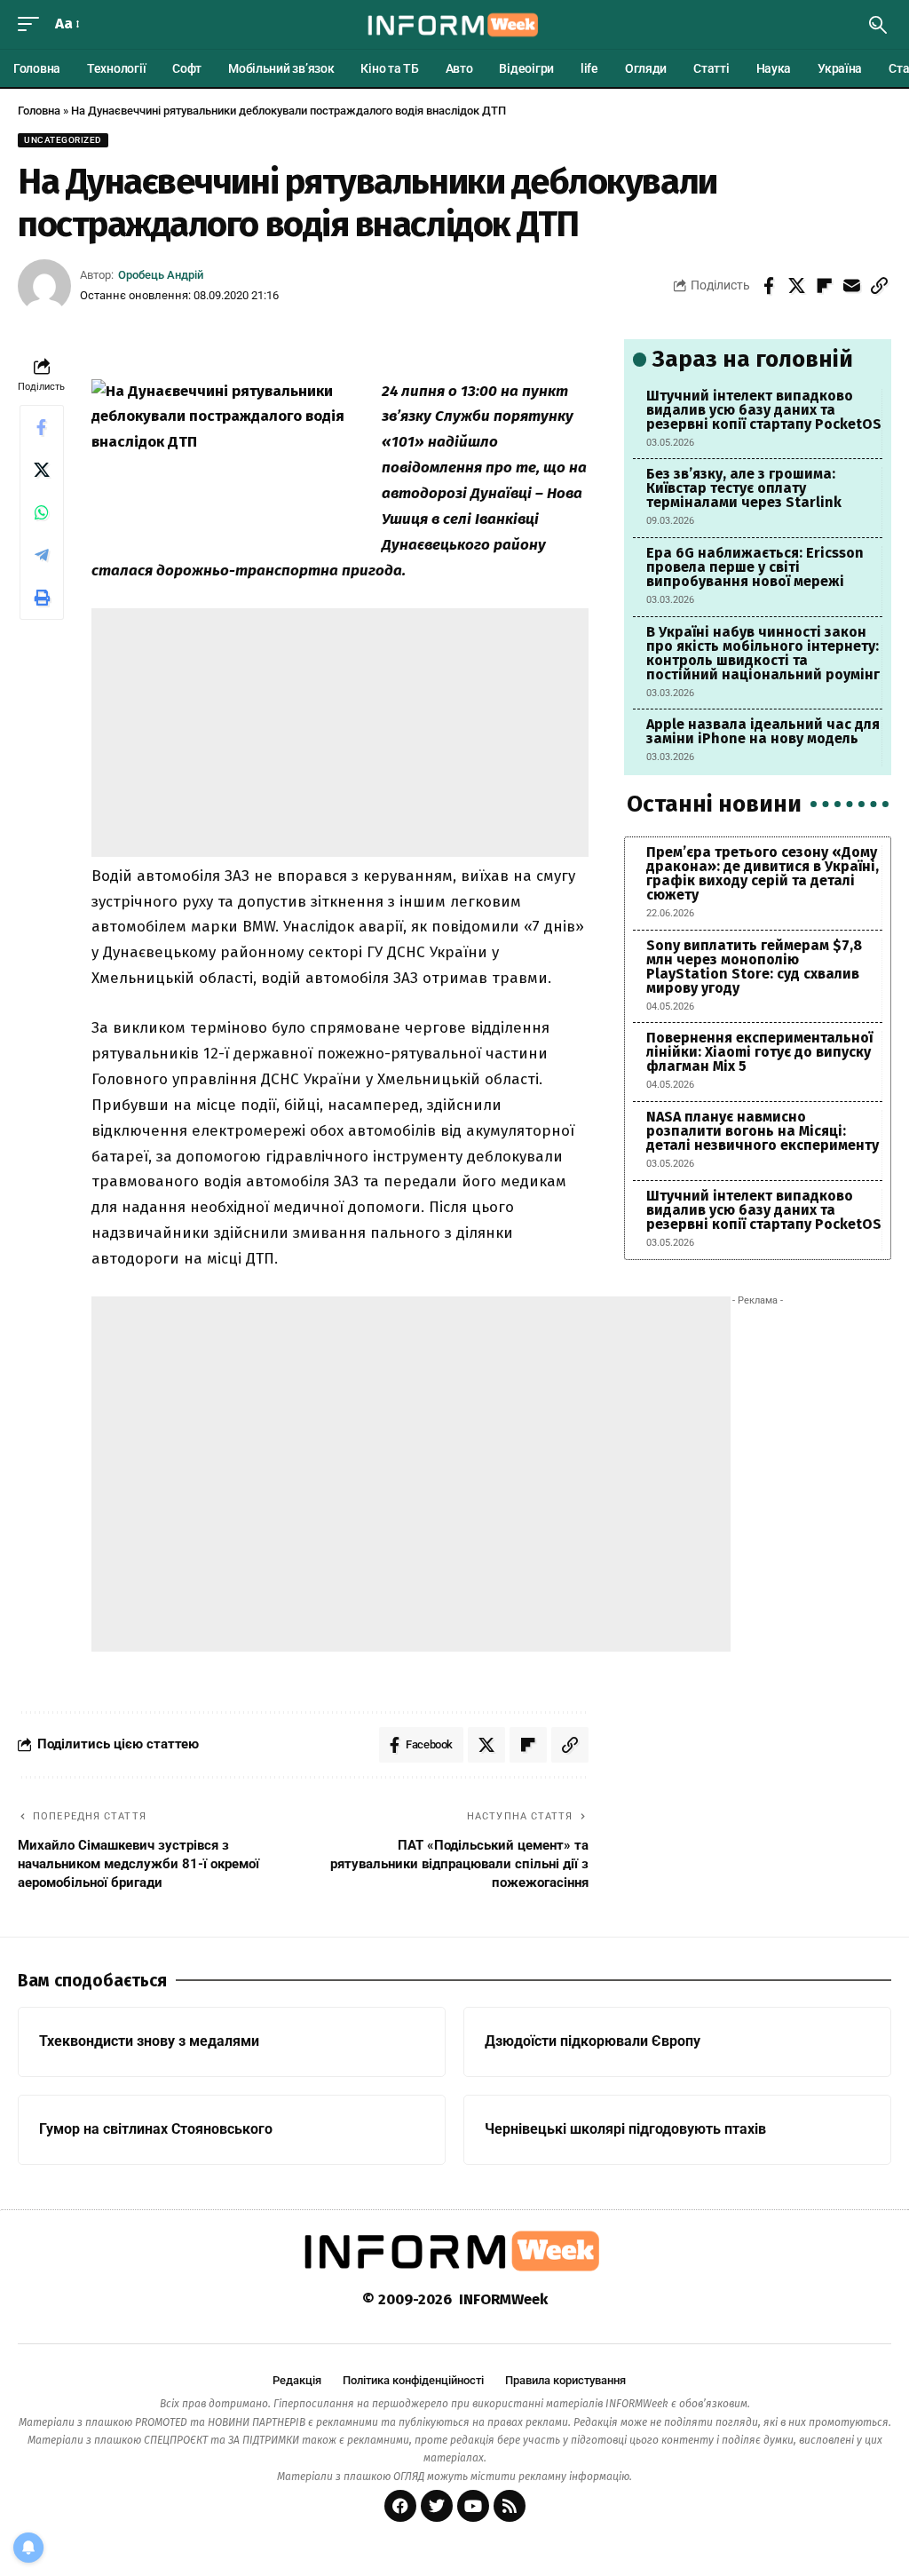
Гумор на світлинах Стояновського (156, 2129)
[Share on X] (796, 286)
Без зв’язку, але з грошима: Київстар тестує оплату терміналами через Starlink (744, 488)
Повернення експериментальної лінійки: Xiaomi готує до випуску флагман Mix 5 (759, 1052)
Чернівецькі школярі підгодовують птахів (625, 2129)
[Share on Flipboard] (824, 286)
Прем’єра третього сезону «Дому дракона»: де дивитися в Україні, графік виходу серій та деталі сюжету (763, 873)
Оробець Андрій (161, 275)
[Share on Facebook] (769, 286)
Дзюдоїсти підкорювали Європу (593, 2041)
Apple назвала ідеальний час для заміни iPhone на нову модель (763, 731)
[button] (33, 24)
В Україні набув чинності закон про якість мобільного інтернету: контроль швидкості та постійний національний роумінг (763, 653)
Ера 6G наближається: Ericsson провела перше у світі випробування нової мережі (755, 567)
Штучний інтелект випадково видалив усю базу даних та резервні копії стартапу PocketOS (764, 410)
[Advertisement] (341, 733)
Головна (39, 111)
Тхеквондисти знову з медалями (149, 2041)
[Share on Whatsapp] (42, 512)
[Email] (851, 286)
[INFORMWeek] (454, 25)
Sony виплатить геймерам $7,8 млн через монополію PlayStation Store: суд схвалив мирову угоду (754, 967)
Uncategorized (63, 140)
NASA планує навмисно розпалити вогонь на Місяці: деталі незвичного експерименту (763, 1131)
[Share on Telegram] (42, 555)
